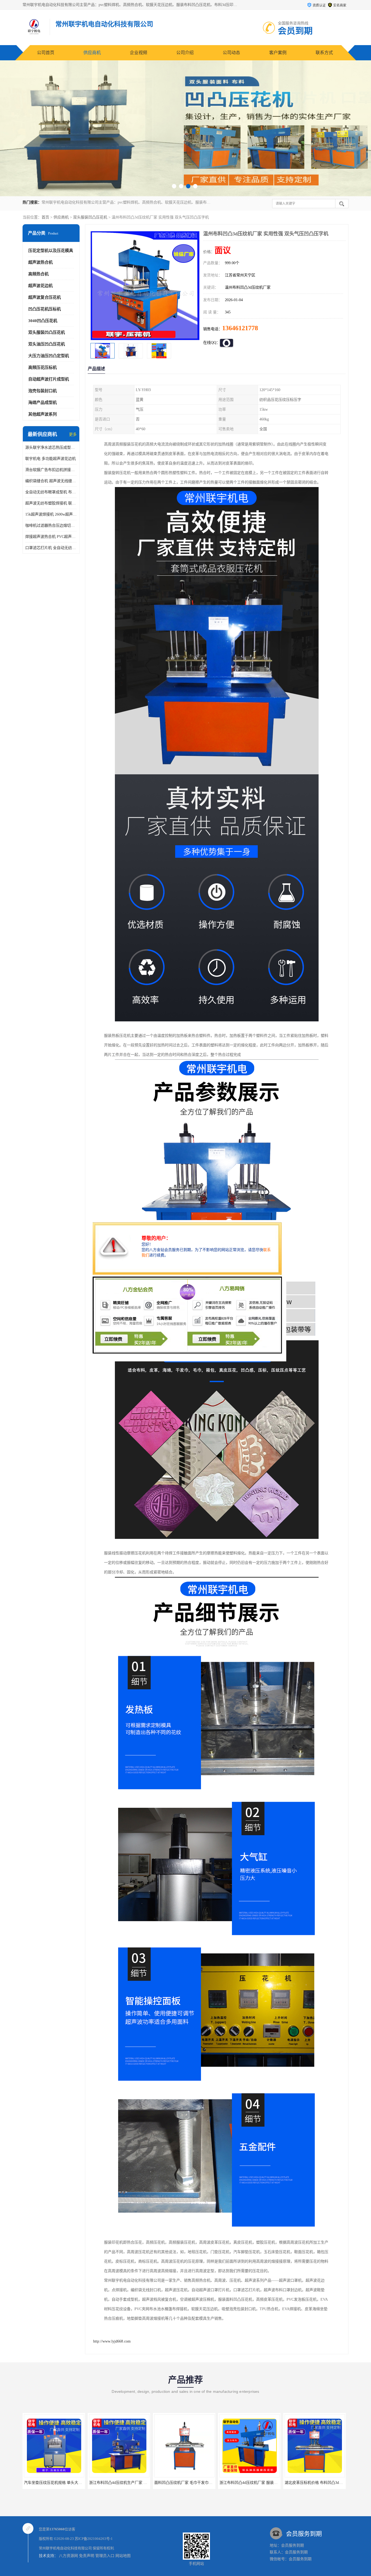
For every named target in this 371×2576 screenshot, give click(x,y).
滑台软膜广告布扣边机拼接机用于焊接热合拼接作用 (51, 470)
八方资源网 (68, 2556)
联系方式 (324, 53)
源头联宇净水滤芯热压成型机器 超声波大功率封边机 (51, 447)
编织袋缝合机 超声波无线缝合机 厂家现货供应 (51, 481)
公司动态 (231, 53)
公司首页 (46, 53)
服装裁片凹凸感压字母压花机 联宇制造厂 (254, 2483)
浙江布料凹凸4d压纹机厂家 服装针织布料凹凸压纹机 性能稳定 (142, 2483)
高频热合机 (38, 274)
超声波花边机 (40, 286)
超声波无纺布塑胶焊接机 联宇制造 (51, 503)
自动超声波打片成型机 (49, 379)
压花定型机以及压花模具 (51, 251)
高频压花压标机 (43, 367)
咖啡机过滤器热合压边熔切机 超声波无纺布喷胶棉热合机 (51, 526)
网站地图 (123, 2556)
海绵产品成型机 (43, 403)
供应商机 (92, 53)
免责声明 (87, 2556)
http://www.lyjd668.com (112, 2341)
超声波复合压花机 (45, 297)
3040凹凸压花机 (43, 321)
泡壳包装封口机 (43, 391)
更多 (73, 434)
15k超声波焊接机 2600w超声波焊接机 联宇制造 (51, 514)
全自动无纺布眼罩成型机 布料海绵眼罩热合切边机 (51, 492)
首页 (45, 217)
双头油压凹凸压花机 (47, 344)
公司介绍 (185, 53)
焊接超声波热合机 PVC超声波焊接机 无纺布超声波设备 (51, 537)
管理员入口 (105, 2556)
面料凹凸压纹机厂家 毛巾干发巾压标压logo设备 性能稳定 (72, 2483)
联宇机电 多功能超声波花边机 (51, 459)
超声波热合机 (40, 262)
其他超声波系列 (43, 414)
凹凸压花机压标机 (45, 309)
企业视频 (139, 53)
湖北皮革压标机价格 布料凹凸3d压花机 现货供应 (195, 2483)
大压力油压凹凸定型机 (49, 356)
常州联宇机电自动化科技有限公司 (65, 2548)
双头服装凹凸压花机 (90, 217)
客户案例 (278, 53)
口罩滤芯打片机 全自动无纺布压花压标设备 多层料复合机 (51, 548)
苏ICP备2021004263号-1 (94, 2539)
